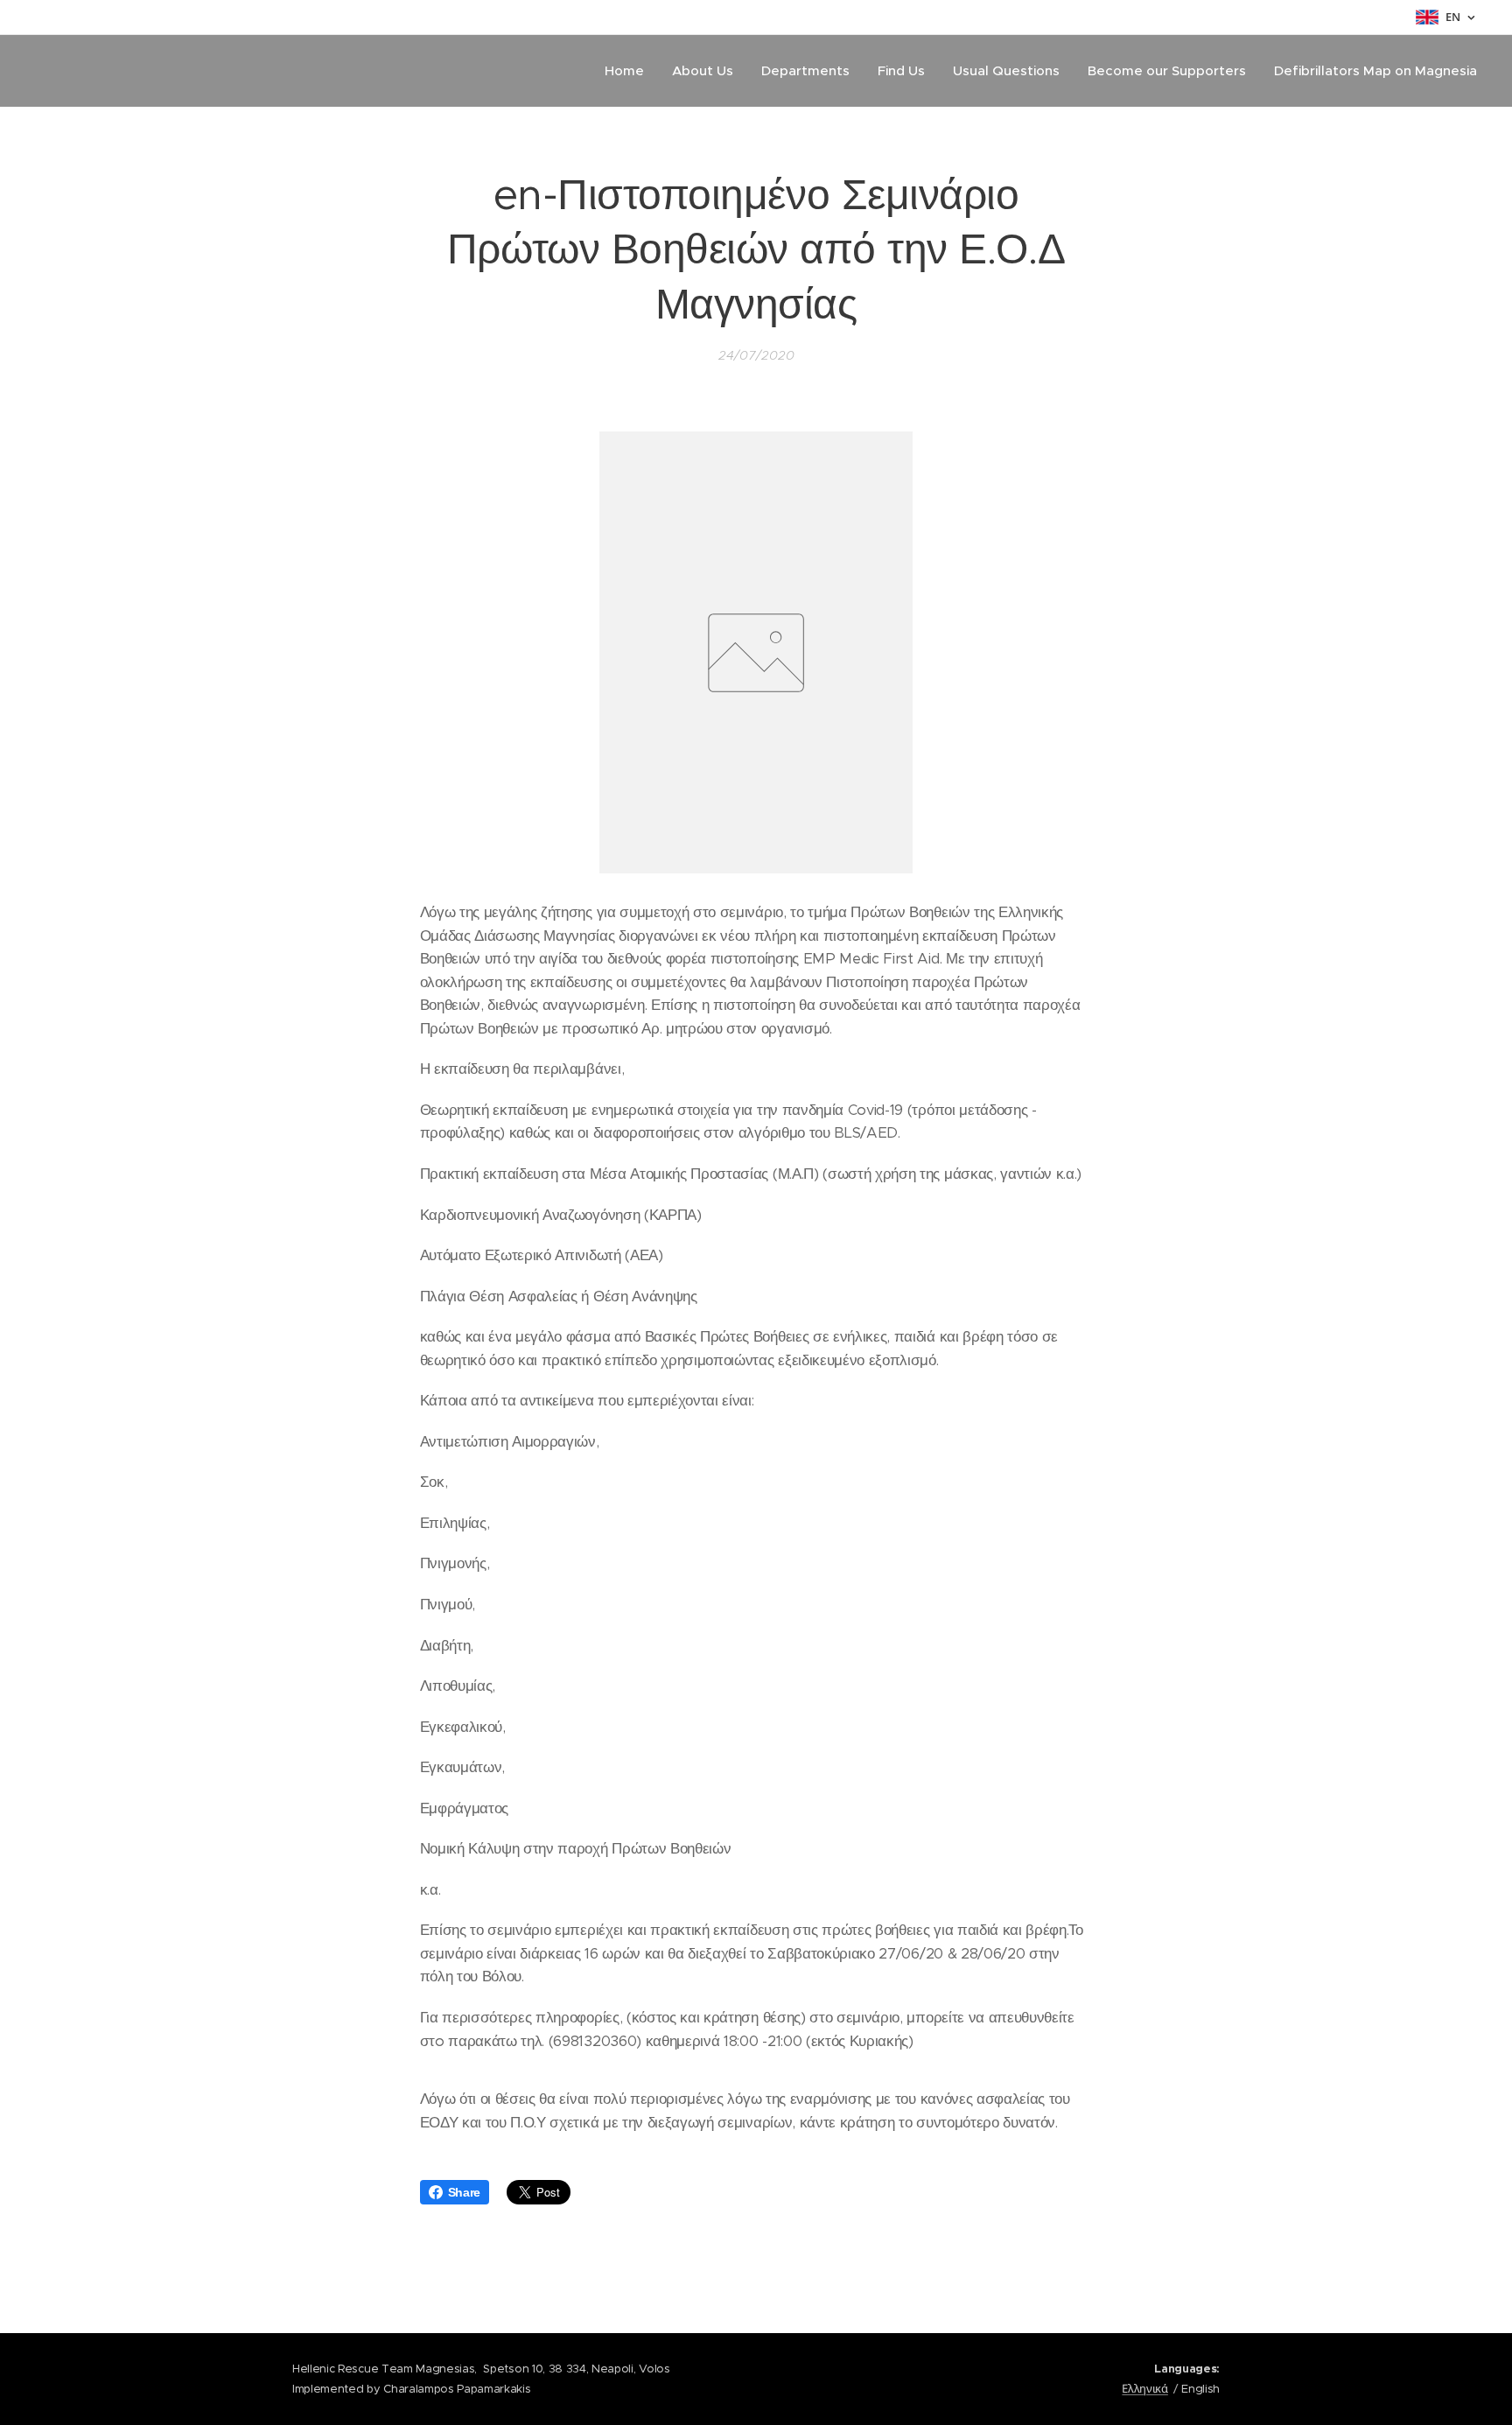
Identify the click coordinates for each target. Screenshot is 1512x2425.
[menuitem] (629, 71)
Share (464, 2192)
